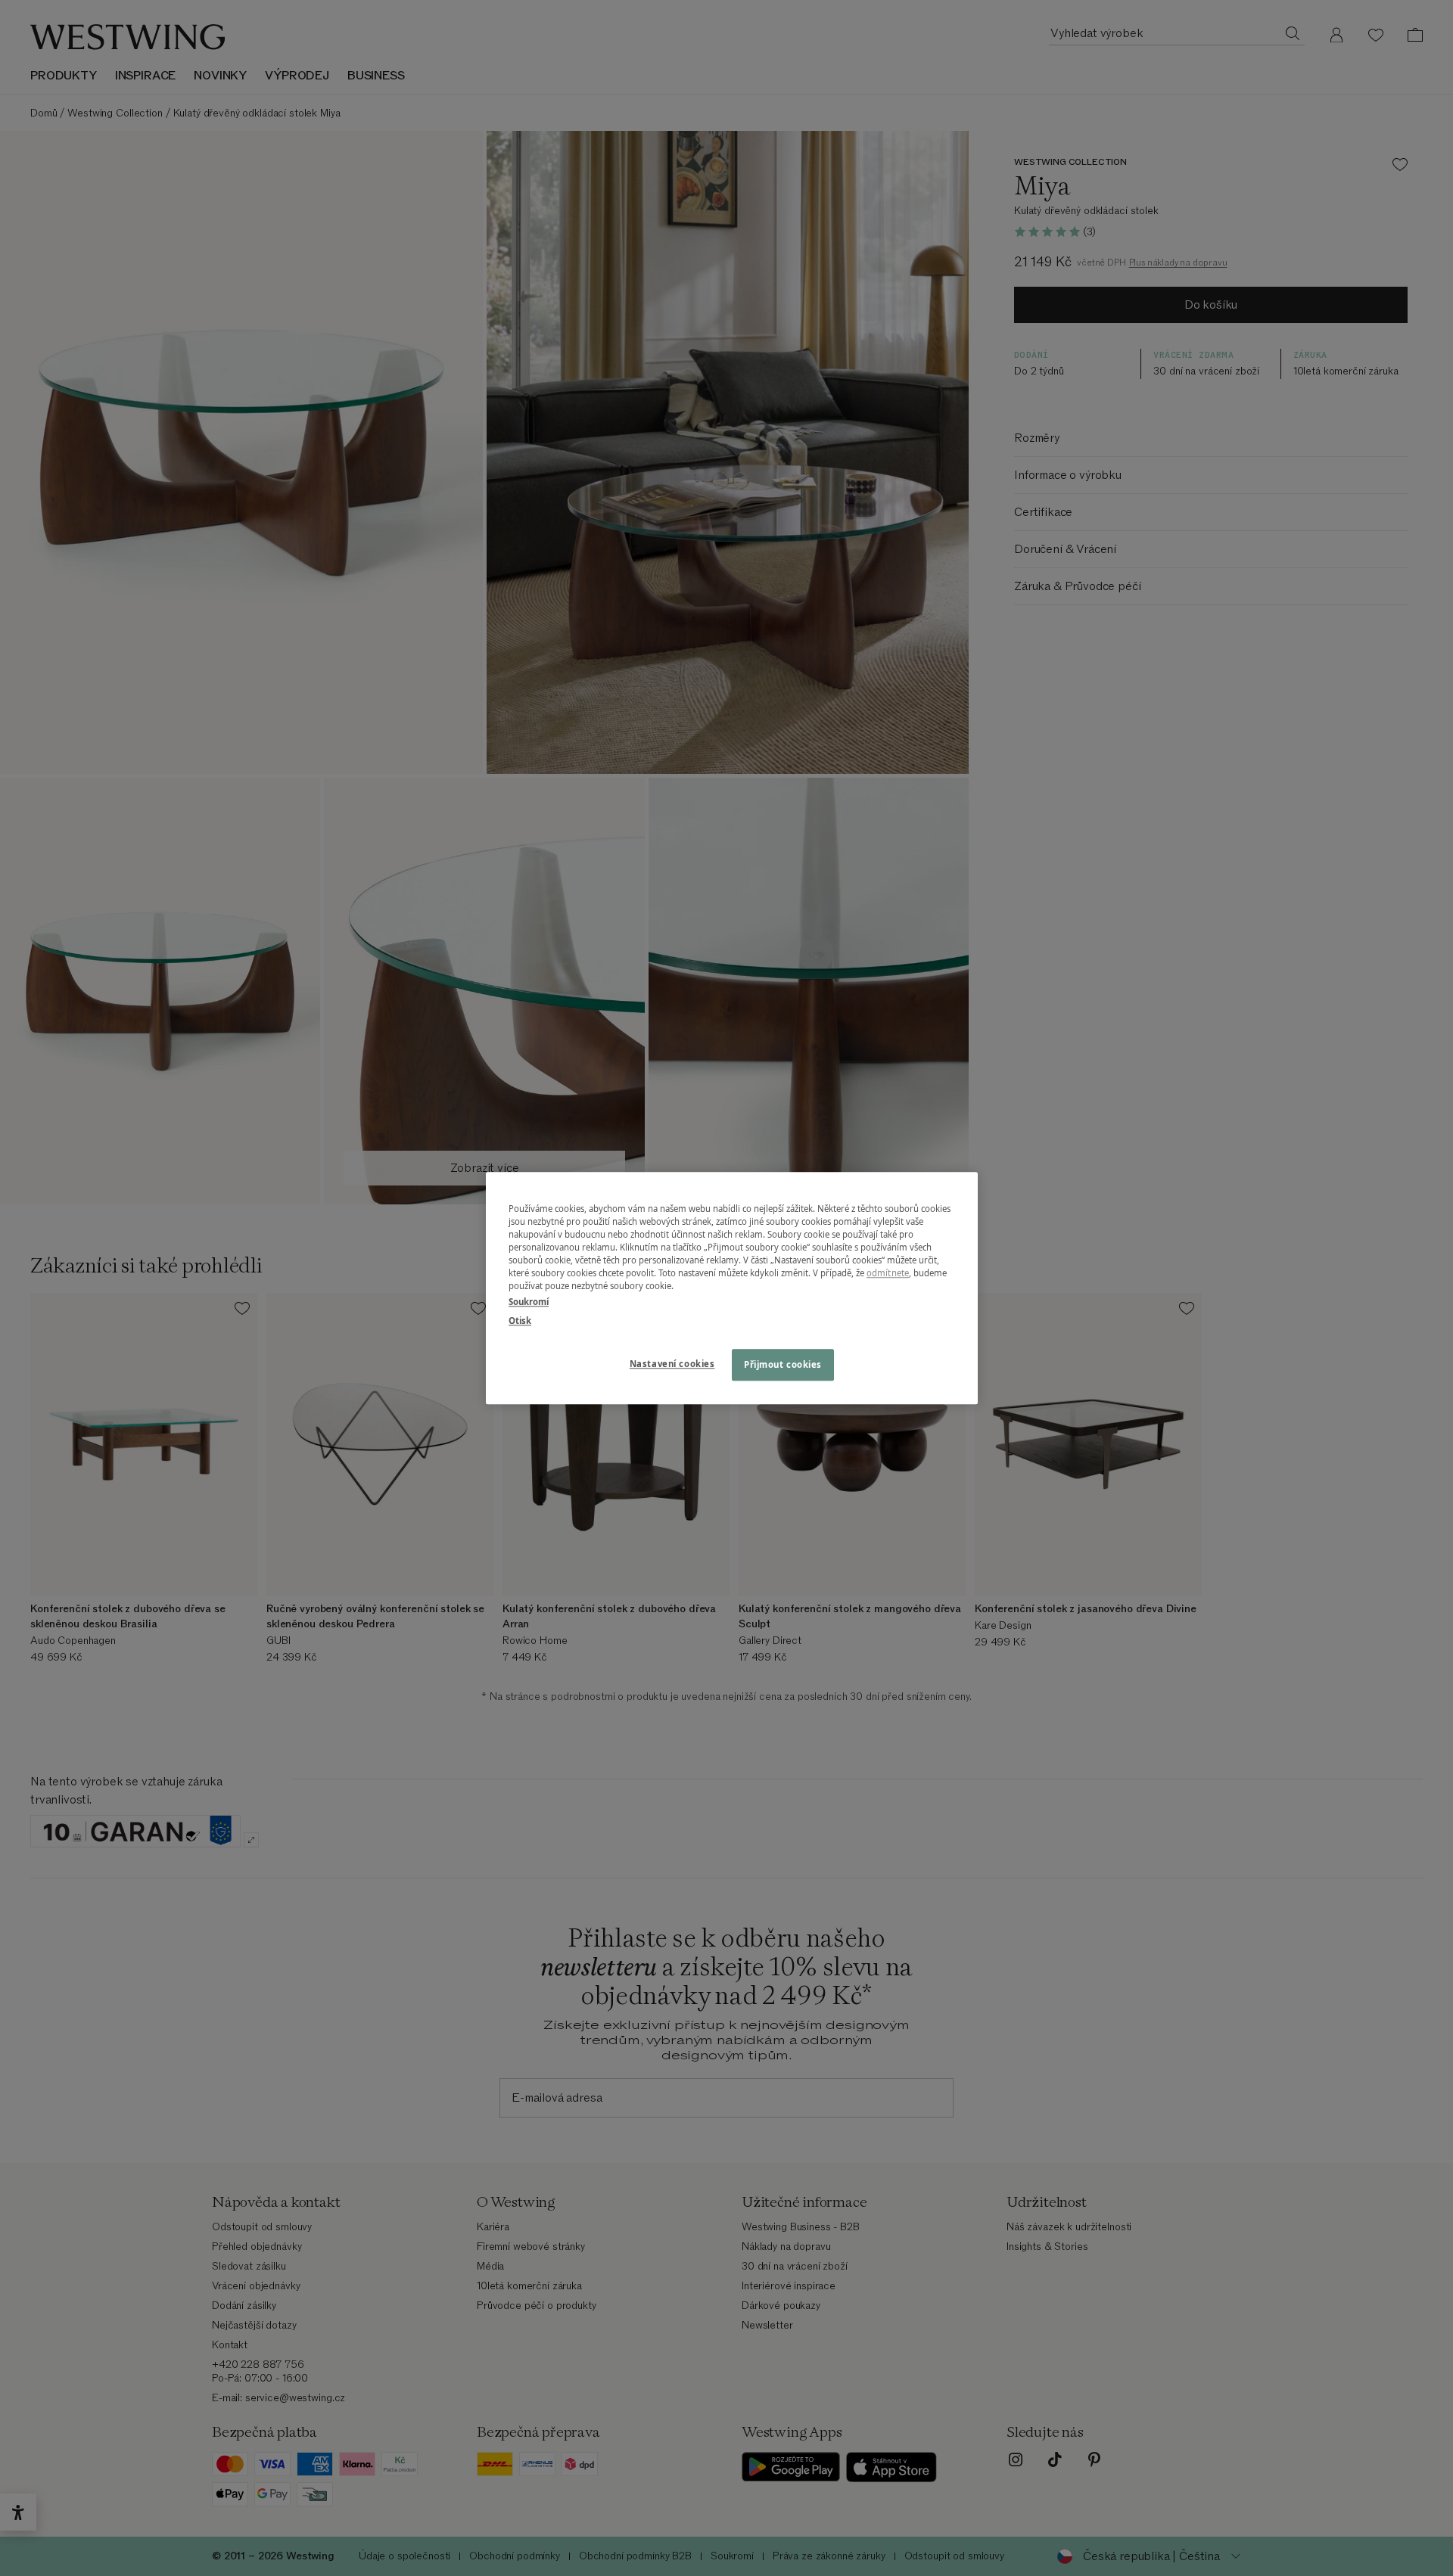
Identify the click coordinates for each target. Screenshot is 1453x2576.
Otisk (520, 1321)
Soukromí (529, 1302)
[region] (732, 1288)
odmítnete (888, 1273)
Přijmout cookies (783, 1364)
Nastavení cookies (672, 1364)
